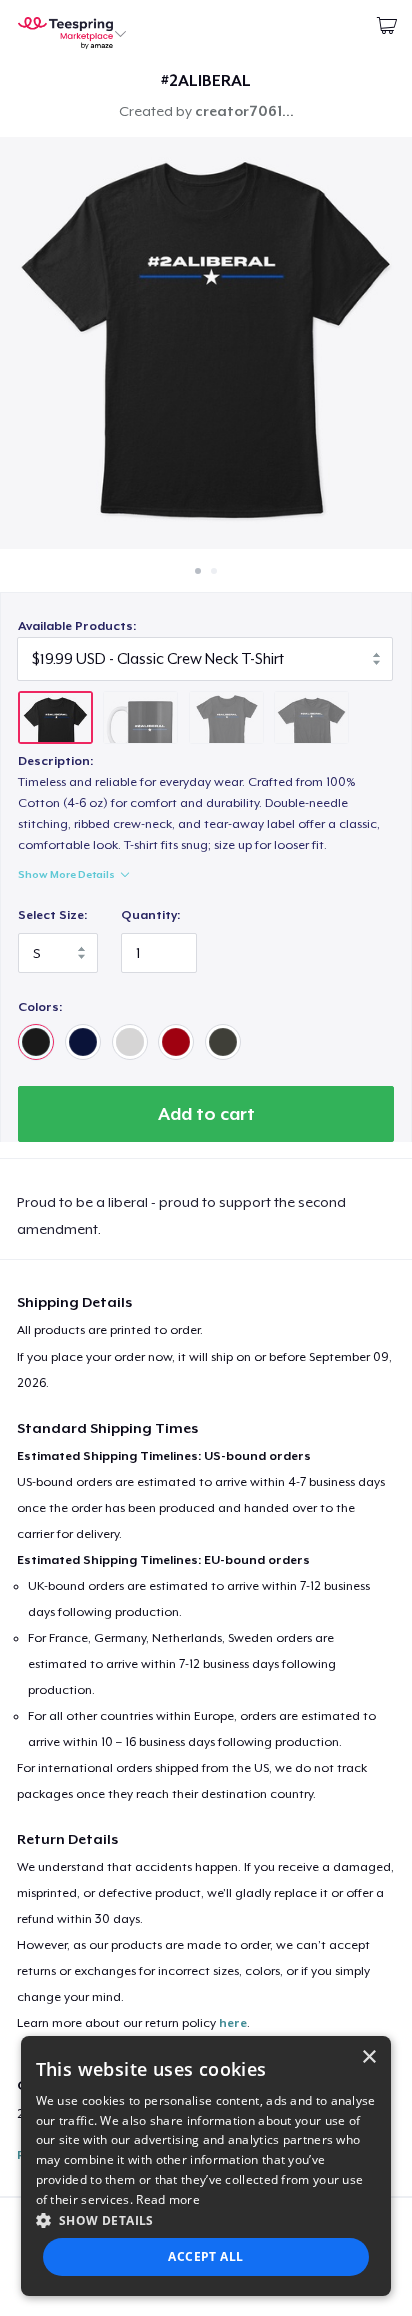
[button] (206, 2220)
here (233, 2023)
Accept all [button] (205, 2256)
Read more (168, 2199)
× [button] (368, 2057)
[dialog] (206, 2166)
